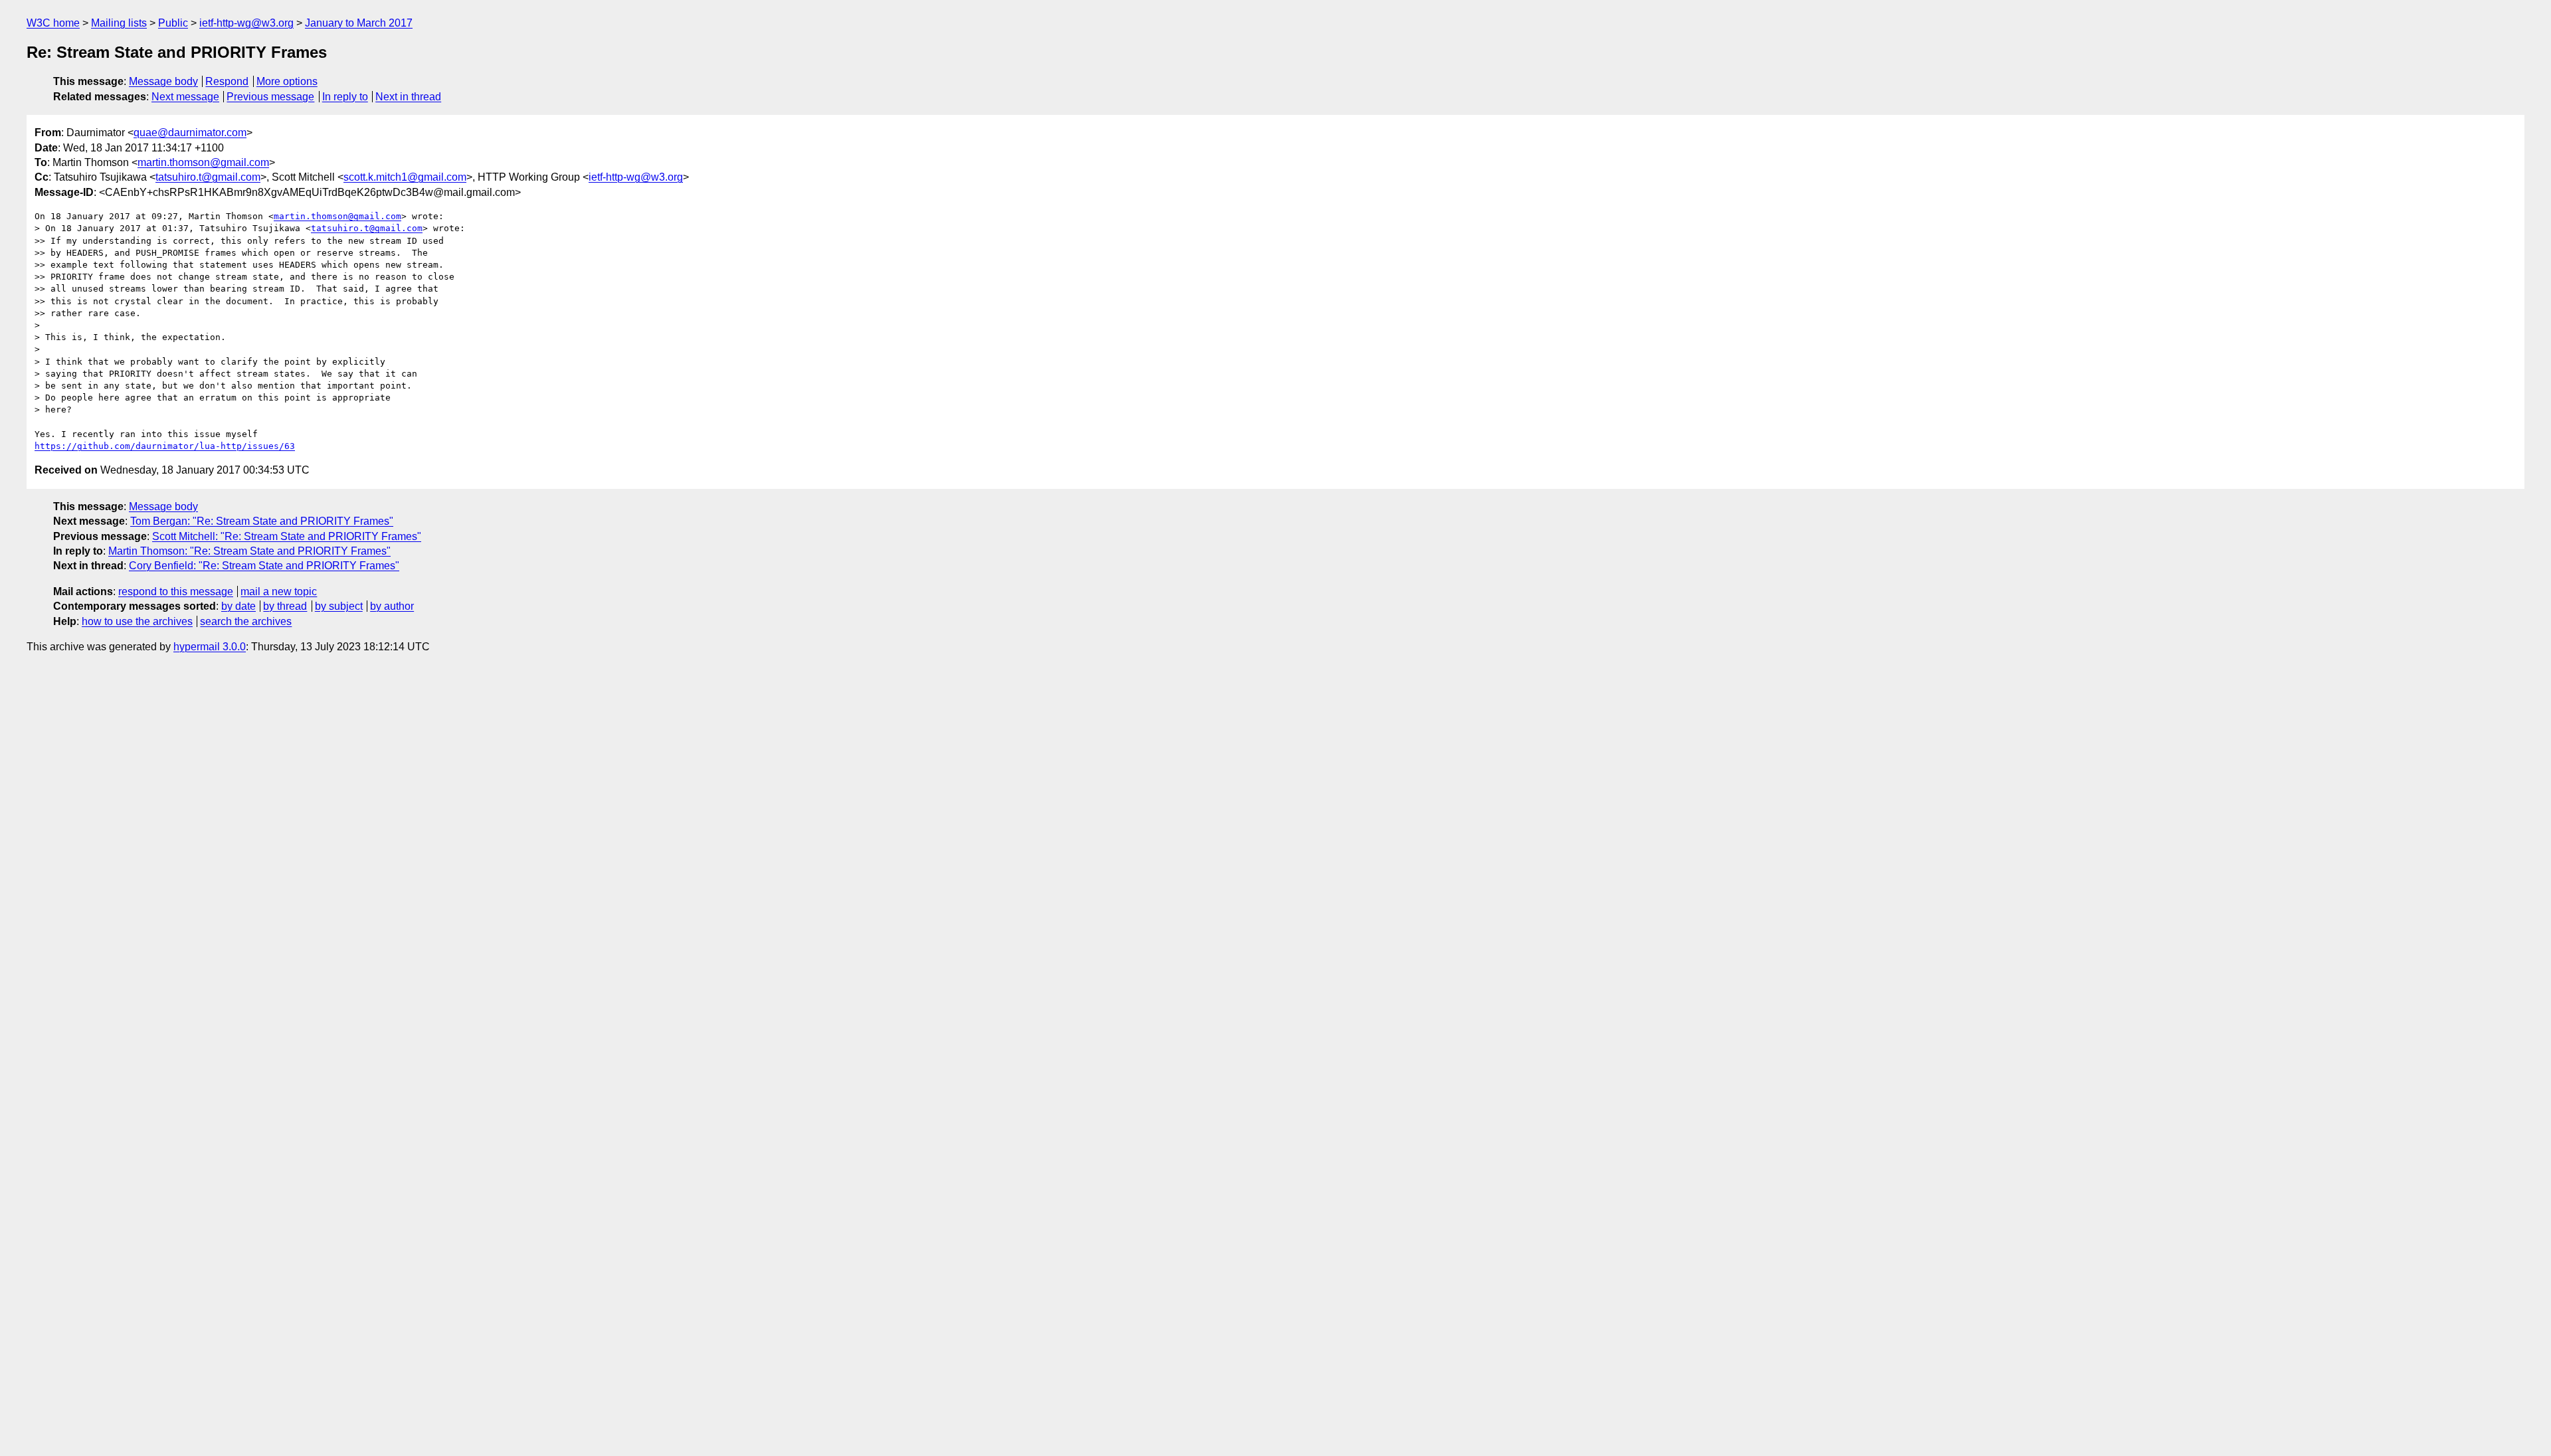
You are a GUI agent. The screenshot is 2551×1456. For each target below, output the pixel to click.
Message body (163, 81)
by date (238, 606)
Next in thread (408, 97)
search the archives (246, 621)
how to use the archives (137, 621)
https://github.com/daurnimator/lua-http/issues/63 (165, 446)
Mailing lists (119, 23)
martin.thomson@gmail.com (203, 162)
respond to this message (176, 591)
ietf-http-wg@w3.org (246, 23)
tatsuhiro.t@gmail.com (208, 177)
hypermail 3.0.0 (210, 647)
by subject (339, 606)
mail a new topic (279, 591)
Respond (227, 81)
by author (392, 606)
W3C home (53, 23)
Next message (185, 97)
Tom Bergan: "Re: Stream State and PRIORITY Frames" (262, 521)
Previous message (270, 97)
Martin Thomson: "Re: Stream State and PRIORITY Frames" (249, 551)
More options (287, 81)
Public (173, 23)
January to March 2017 (359, 23)
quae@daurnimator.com (190, 133)
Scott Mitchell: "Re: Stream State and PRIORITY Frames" (287, 536)
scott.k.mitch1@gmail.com (405, 177)
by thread (285, 606)
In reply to (345, 97)
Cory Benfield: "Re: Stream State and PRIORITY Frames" (264, 566)
